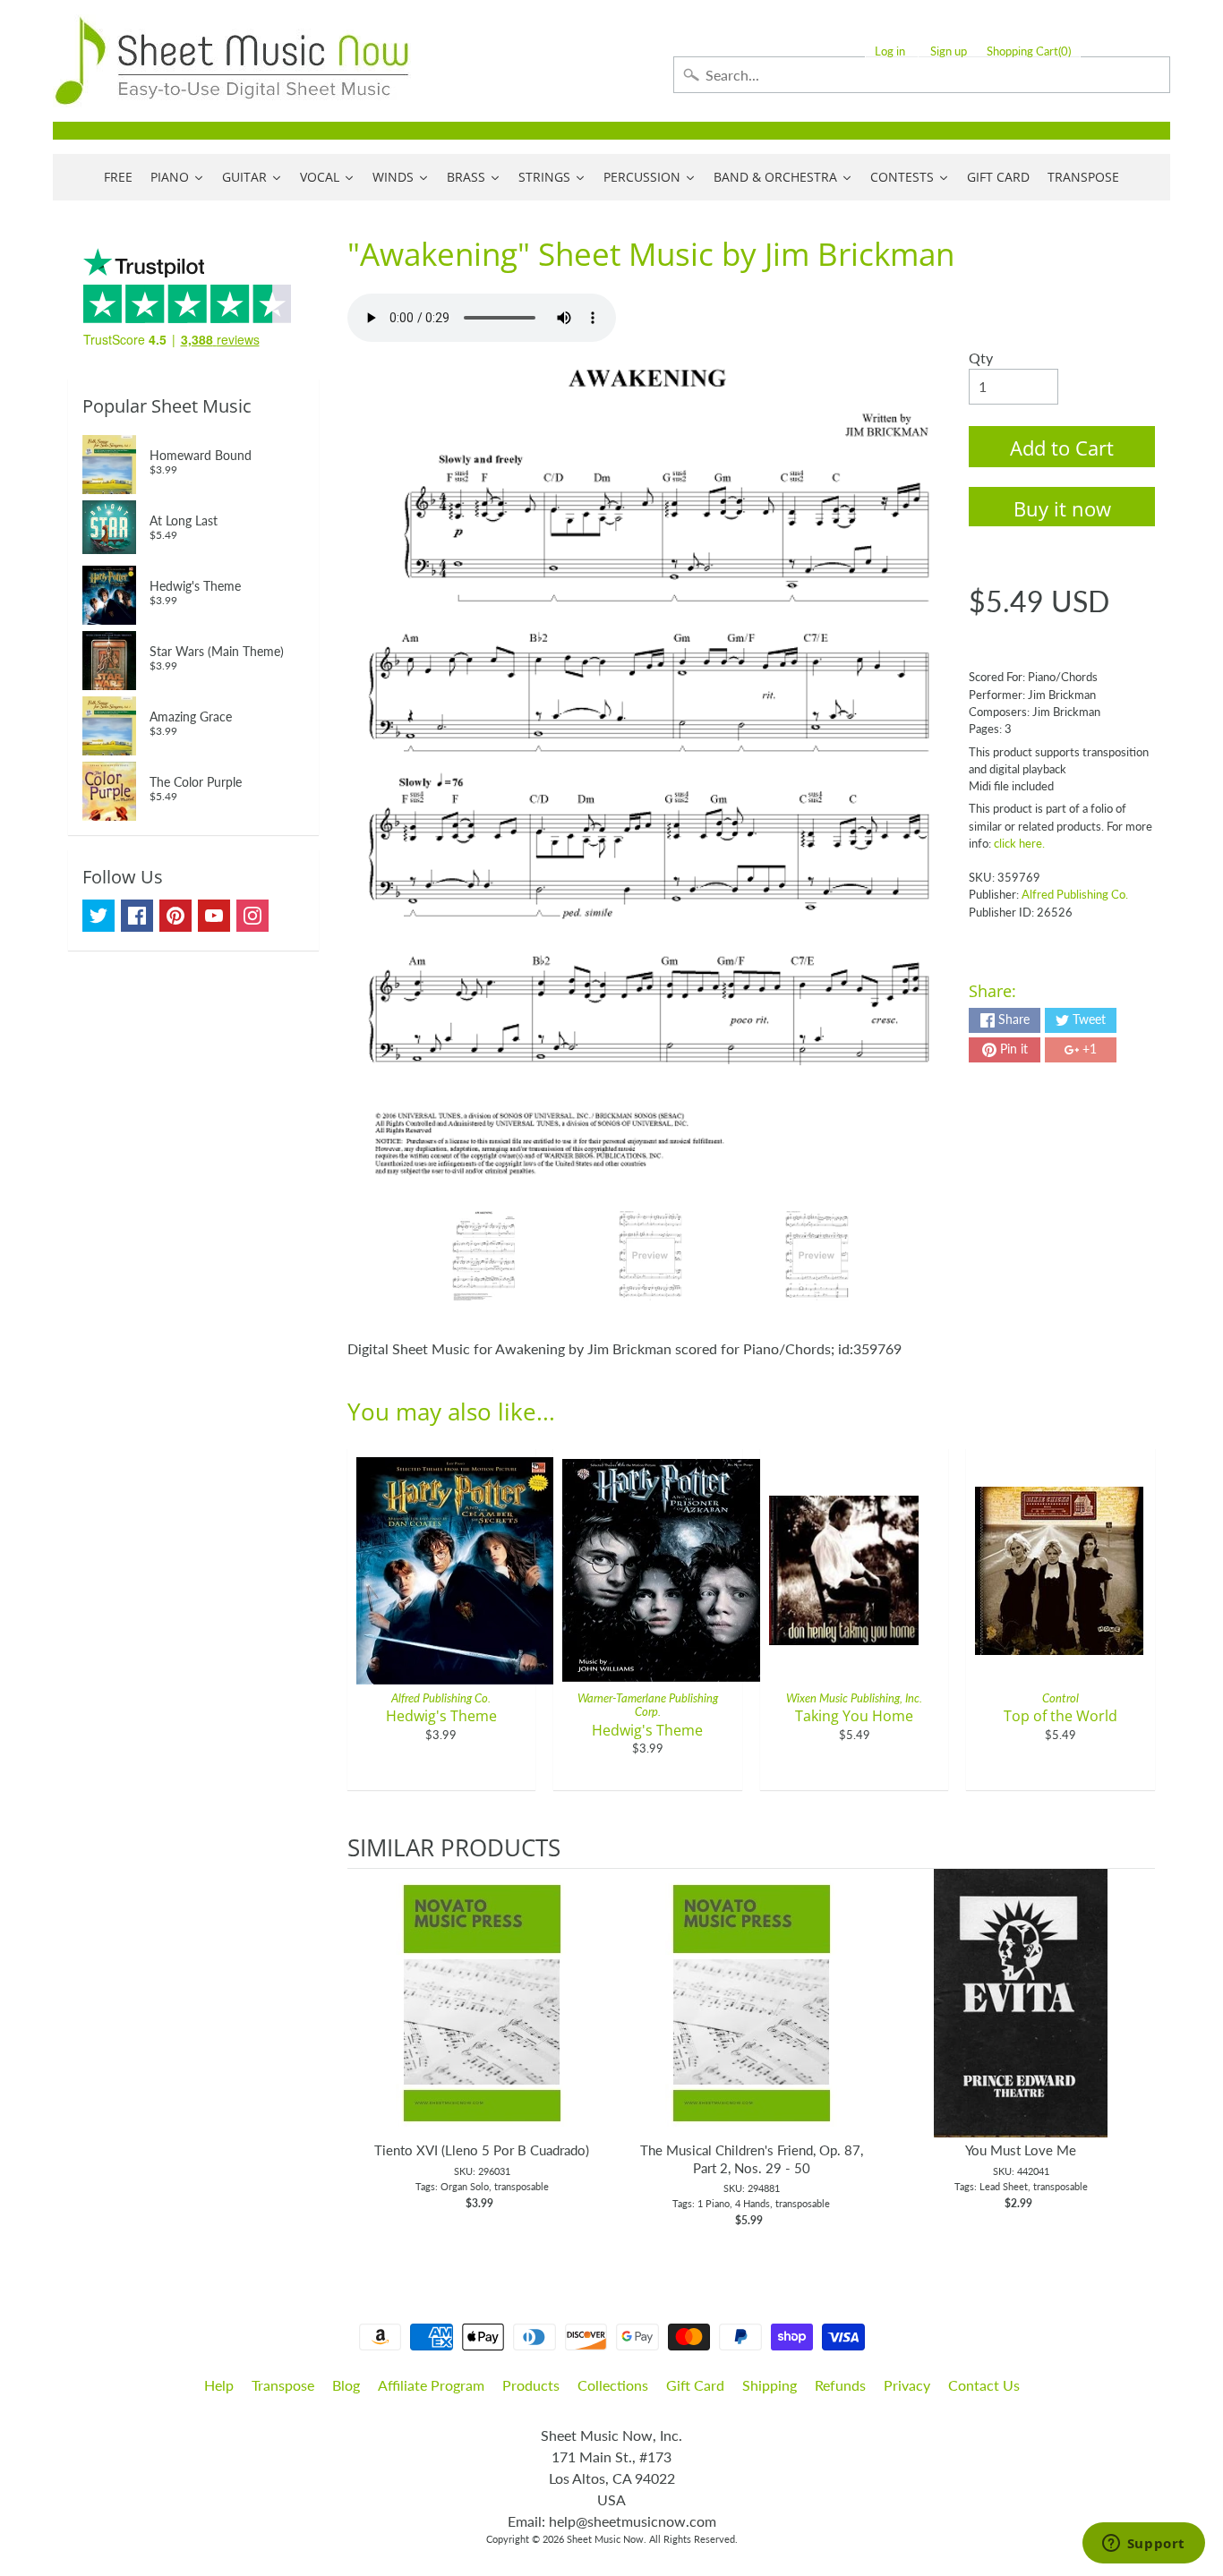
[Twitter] (98, 916)
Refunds (840, 2385)
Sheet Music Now (605, 2539)
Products (531, 2385)
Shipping (770, 2385)
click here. (1019, 843)
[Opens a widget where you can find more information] (1143, 2545)
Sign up (949, 51)
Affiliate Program (431, 2385)
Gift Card (695, 2385)
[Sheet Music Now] (232, 61)
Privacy (907, 2385)
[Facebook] (137, 916)
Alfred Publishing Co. (1075, 894)
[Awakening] (484, 1256)
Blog (346, 2385)
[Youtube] (214, 916)
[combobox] (922, 75)
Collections (613, 2385)
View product (482, 2021)
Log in (890, 51)
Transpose (283, 2385)
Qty (981, 358)
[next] (1137, 2058)
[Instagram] (252, 916)
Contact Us (984, 2385)
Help (219, 2385)
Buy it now (1062, 508)
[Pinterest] (175, 916)
